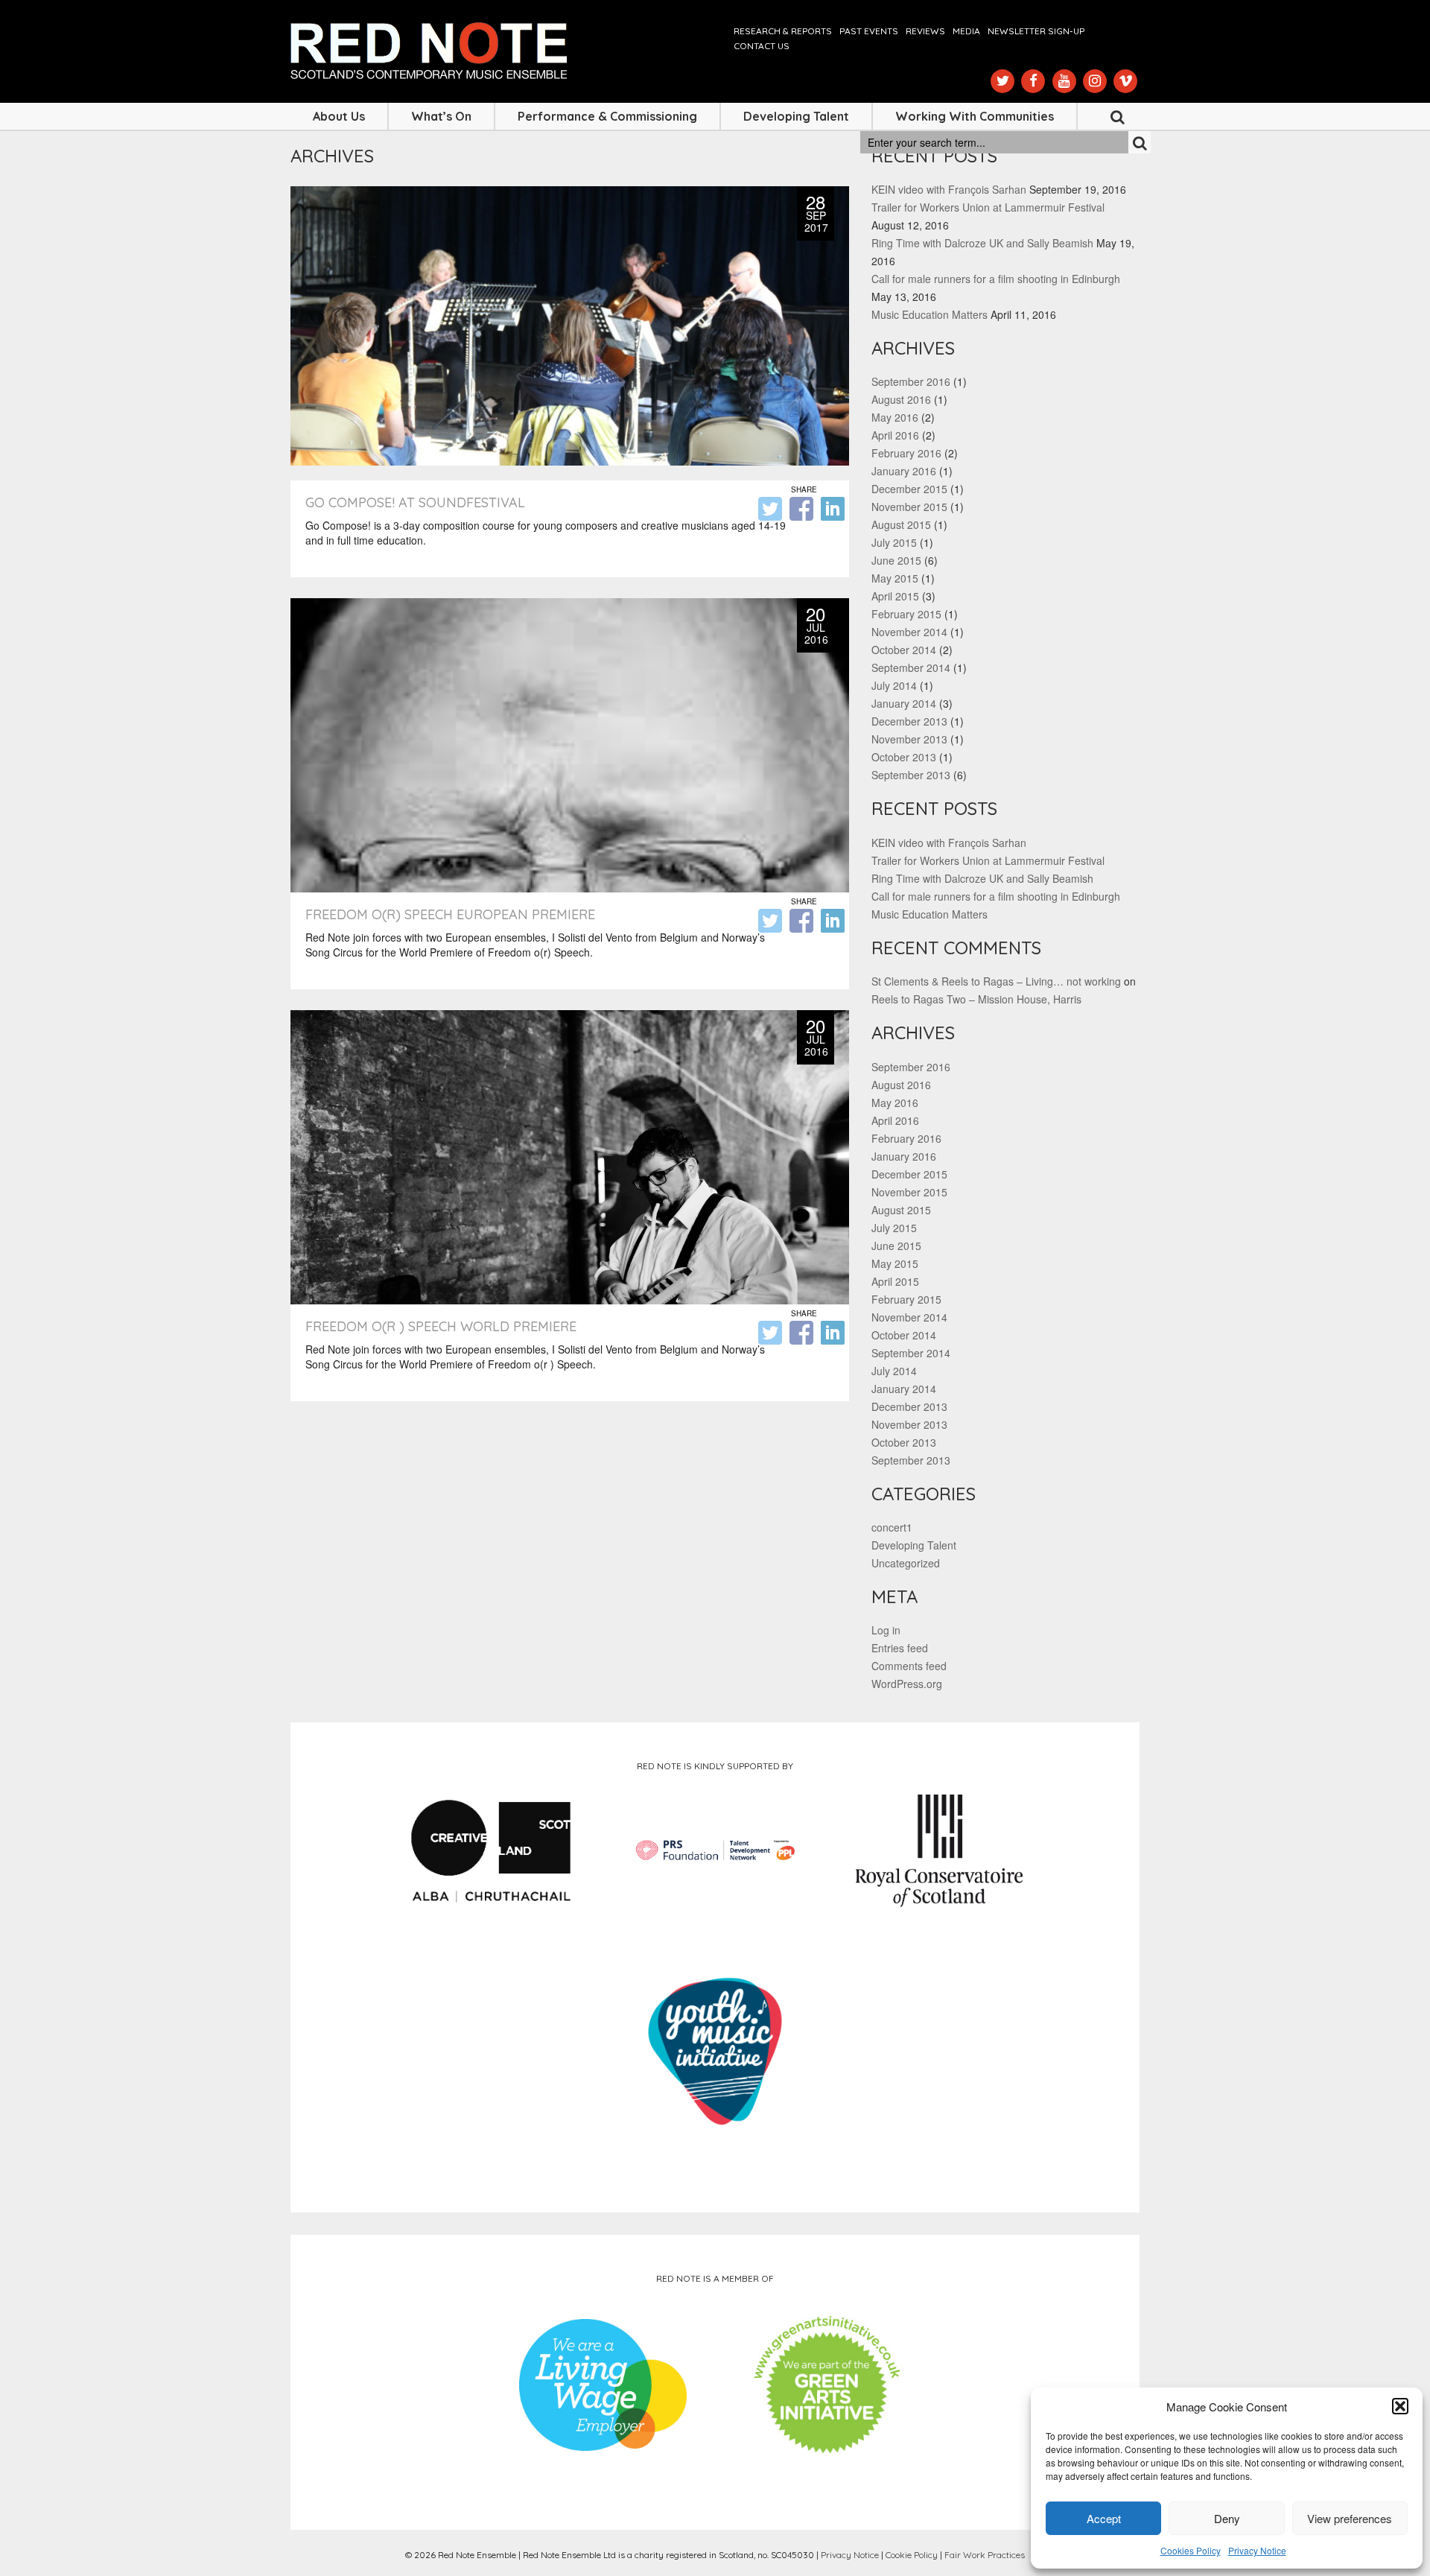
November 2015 (909, 507)
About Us (339, 116)
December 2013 (909, 721)
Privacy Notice (1257, 2550)
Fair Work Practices (985, 2555)
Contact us (762, 46)
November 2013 (909, 739)
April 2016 (895, 435)
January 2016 (904, 471)
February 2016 (906, 453)
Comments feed (909, 1666)
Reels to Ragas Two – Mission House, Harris (976, 999)
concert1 (892, 1527)
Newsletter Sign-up (1036, 31)
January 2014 (904, 703)
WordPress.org (907, 1684)
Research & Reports (783, 31)
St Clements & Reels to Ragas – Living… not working (996, 981)
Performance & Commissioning (607, 116)
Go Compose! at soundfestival (415, 502)
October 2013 (904, 757)
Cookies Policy (1191, 2550)
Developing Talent (796, 116)
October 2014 (904, 650)
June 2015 (896, 560)
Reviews (925, 31)
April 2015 (895, 596)
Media (966, 31)
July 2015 (894, 542)
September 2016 (911, 381)
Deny (1227, 2518)
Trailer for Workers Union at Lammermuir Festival (988, 207)
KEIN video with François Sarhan (949, 189)
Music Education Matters (929, 314)
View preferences (1350, 2518)
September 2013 (911, 775)
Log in (886, 1630)
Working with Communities (975, 116)
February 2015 (906, 614)
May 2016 (895, 417)
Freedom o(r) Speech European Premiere (450, 914)
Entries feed (900, 1648)
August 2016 (901, 399)
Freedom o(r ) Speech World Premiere (441, 1326)
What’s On (441, 116)
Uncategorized (906, 1563)
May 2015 (895, 578)
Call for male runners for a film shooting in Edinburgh (996, 279)
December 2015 (909, 489)
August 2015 (901, 524)
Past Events (869, 31)
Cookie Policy (912, 2555)
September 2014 (911, 667)
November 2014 (909, 632)
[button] (1400, 2406)
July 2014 (894, 685)
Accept (1104, 2518)
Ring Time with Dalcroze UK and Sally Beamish (982, 243)
